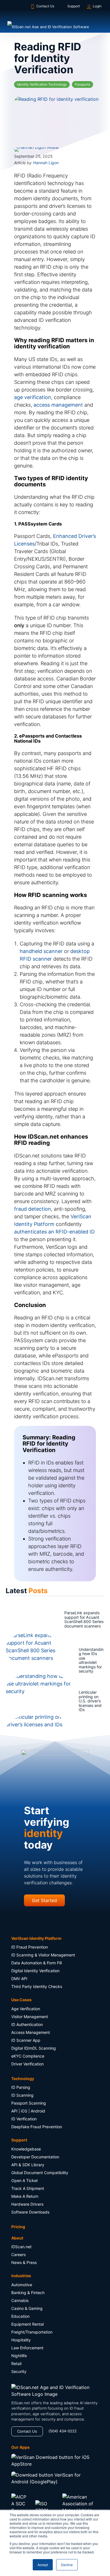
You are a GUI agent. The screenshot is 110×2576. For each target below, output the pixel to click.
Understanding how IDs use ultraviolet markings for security (72, 1662)
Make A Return (25, 2198)
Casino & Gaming (27, 2310)
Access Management (31, 2034)
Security (19, 2373)
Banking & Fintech (28, 2294)
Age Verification (26, 2010)
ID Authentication (27, 2026)
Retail (16, 2365)
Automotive (22, 2286)
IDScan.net (21, 2249)
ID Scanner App (26, 2042)
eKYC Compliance (28, 2058)
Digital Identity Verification (35, 1973)
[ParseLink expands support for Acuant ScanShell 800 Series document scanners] (23, 1621)
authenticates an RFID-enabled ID (54, 1233)
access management (58, 407)
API (14, 2113)
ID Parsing (21, 2089)
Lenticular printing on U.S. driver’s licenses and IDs (70, 1703)
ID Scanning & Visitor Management (43, 1957)
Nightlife (19, 2357)
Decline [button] (67, 2565)
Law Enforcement (27, 2349)
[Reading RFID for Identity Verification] (55, 119)
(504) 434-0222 (63, 2433)
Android (38, 2113)
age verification (33, 399)
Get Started (44, 1902)
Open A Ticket (25, 2182)
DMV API (19, 1981)
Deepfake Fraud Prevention (37, 2129)
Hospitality (21, 2342)
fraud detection (33, 1211)
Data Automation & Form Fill (37, 1965)
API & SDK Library (28, 2166)
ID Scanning (22, 2097)
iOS (24, 2113)
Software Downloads (30, 2214)
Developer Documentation (35, 2158)
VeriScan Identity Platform (36, 1940)
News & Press (24, 2264)
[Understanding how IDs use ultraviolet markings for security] (23, 1662)
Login (97, 6)
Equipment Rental (27, 2326)
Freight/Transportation (32, 2334)
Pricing (18, 2228)
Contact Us (45, 6)
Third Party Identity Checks (37, 1988)
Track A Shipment (28, 2190)
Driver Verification (27, 2066)
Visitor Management (30, 2018)
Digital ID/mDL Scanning (34, 2050)
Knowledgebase (26, 2151)
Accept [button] (43, 2565)
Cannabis (20, 2302)
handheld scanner (41, 953)
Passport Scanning (29, 2105)
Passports (82, 84)
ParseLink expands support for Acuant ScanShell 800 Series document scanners (75, 1621)
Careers (18, 2256)
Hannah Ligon (46, 164)
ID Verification (24, 2121)
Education (20, 2318)
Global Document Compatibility (40, 2174)
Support (74, 6)
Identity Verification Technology (42, 84)
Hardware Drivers (27, 2206)
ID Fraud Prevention (30, 1949)
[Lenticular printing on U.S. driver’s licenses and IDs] (23, 1703)
